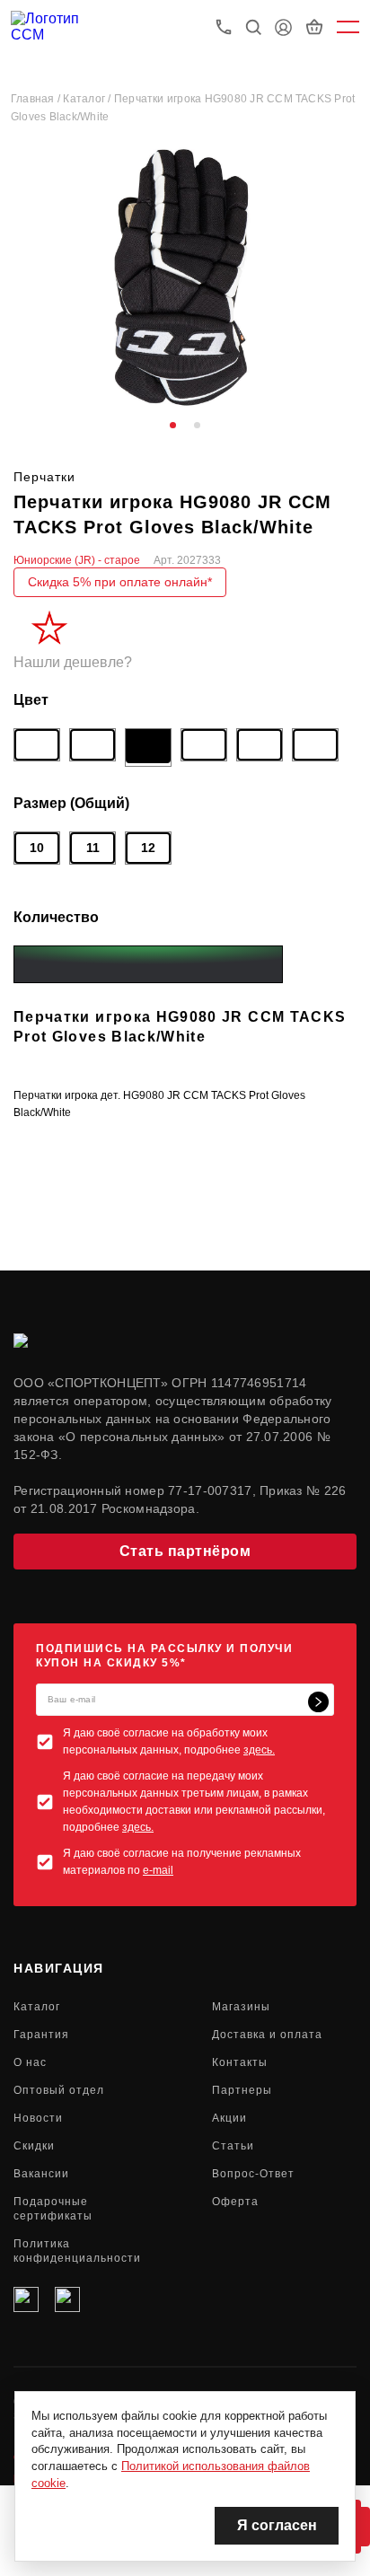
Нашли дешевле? (73, 662)
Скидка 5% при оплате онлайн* (120, 582)
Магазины (241, 2007)
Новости (38, 2118)
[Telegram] (67, 2299)
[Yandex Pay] (148, 964)
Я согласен (277, 2525)
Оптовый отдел (59, 2090)
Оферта (235, 2202)
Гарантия (41, 2035)
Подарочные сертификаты (53, 2209)
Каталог (37, 2007)
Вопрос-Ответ (253, 2174)
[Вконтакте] (26, 2299)
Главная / (37, 99)
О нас (30, 2062)
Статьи (233, 2146)
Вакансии (41, 2174)
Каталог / (88, 99)
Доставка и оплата (267, 2035)
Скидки (34, 2146)
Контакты (240, 2062)
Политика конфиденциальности (77, 2251)
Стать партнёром (185, 1551)
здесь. (259, 1750)
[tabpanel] (185, 278)
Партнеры (242, 2090)
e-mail (158, 1870)
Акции (229, 2118)
